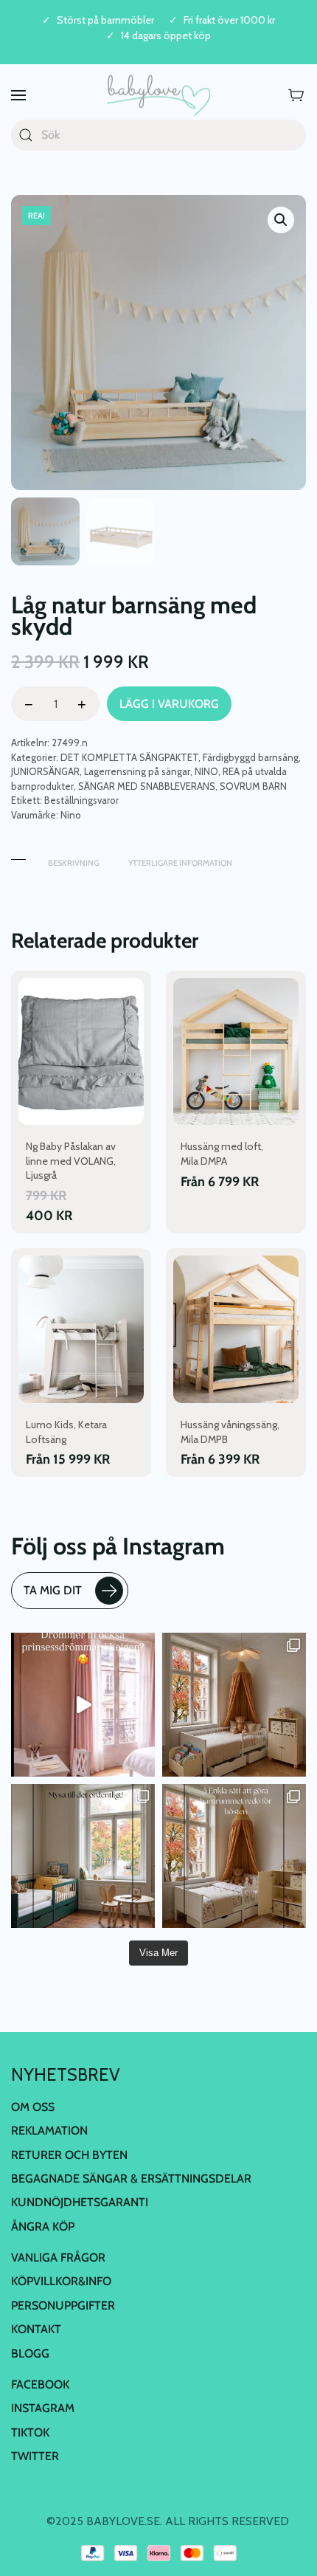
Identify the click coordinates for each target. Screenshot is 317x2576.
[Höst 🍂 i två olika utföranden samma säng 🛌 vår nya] (234, 1705)
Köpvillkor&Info (61, 2281)
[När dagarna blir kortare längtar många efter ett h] (234, 1856)
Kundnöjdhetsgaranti (80, 2202)
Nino (71, 815)
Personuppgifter (63, 2305)
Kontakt (36, 2329)
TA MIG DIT (53, 1590)
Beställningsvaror (81, 800)
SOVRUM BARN (253, 786)
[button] (18, 96)
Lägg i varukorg (169, 704)
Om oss (33, 2107)
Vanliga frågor (58, 2258)
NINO (206, 771)
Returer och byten (69, 2155)
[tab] (18, 856)
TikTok (30, 2432)
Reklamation (49, 2131)
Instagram (43, 2408)
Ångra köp (43, 2227)
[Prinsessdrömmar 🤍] (83, 1705)
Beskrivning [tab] (73, 863)
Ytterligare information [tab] (180, 863)
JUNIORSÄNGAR (45, 771)
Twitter (35, 2456)
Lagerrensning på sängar (137, 771)
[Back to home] (158, 96)
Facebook (40, 2384)
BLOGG (30, 2353)
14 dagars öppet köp (166, 36)
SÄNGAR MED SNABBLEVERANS (147, 786)
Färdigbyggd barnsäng (251, 757)
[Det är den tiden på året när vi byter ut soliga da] (83, 1856)
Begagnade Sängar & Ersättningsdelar (131, 2179)
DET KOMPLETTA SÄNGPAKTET (129, 757)
